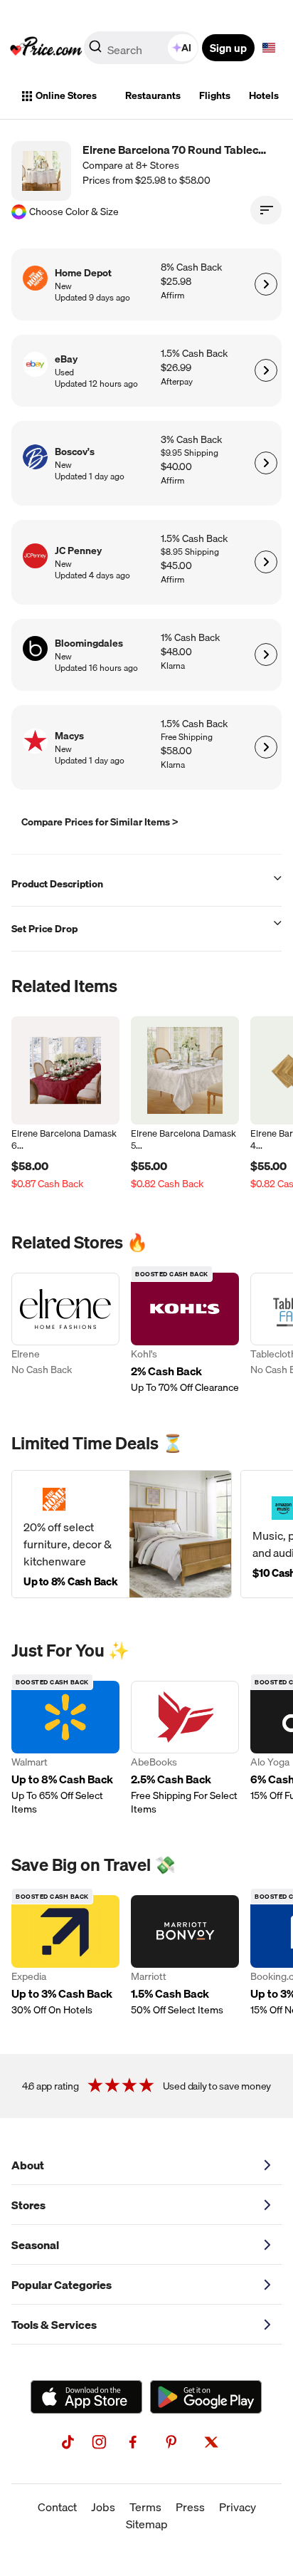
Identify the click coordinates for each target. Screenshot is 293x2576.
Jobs (103, 2507)
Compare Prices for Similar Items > (100, 822)
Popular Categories (62, 2285)
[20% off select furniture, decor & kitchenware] (122, 1534)
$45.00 (176, 566)
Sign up (228, 48)
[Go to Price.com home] (46, 48)
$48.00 (176, 652)
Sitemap (147, 2524)
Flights (215, 95)
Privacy (238, 2507)
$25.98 (176, 282)
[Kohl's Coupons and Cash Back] (185, 1334)
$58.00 (176, 751)
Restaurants (153, 95)
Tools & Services (54, 2325)
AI (186, 48)
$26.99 (176, 368)
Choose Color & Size (74, 212)
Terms (145, 2507)
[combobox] (142, 48)
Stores (28, 2205)
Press (190, 2507)
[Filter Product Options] (266, 210)
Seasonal (35, 2245)
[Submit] (95, 51)
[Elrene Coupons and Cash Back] (65, 1334)
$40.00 (176, 467)
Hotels (264, 95)
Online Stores (66, 95)
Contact (57, 2507)
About (28, 2165)
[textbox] (269, 48)
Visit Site (266, 284)
